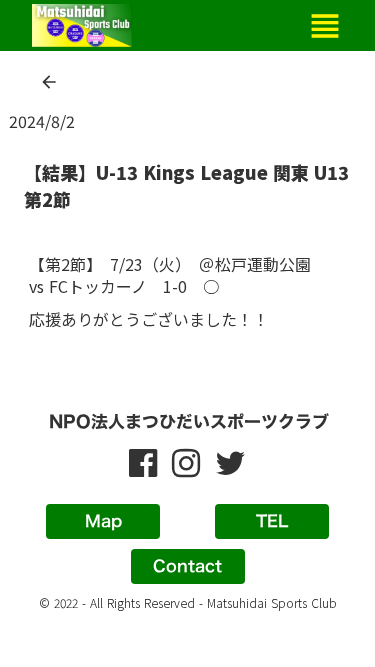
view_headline (325, 26)
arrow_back (49, 82)
